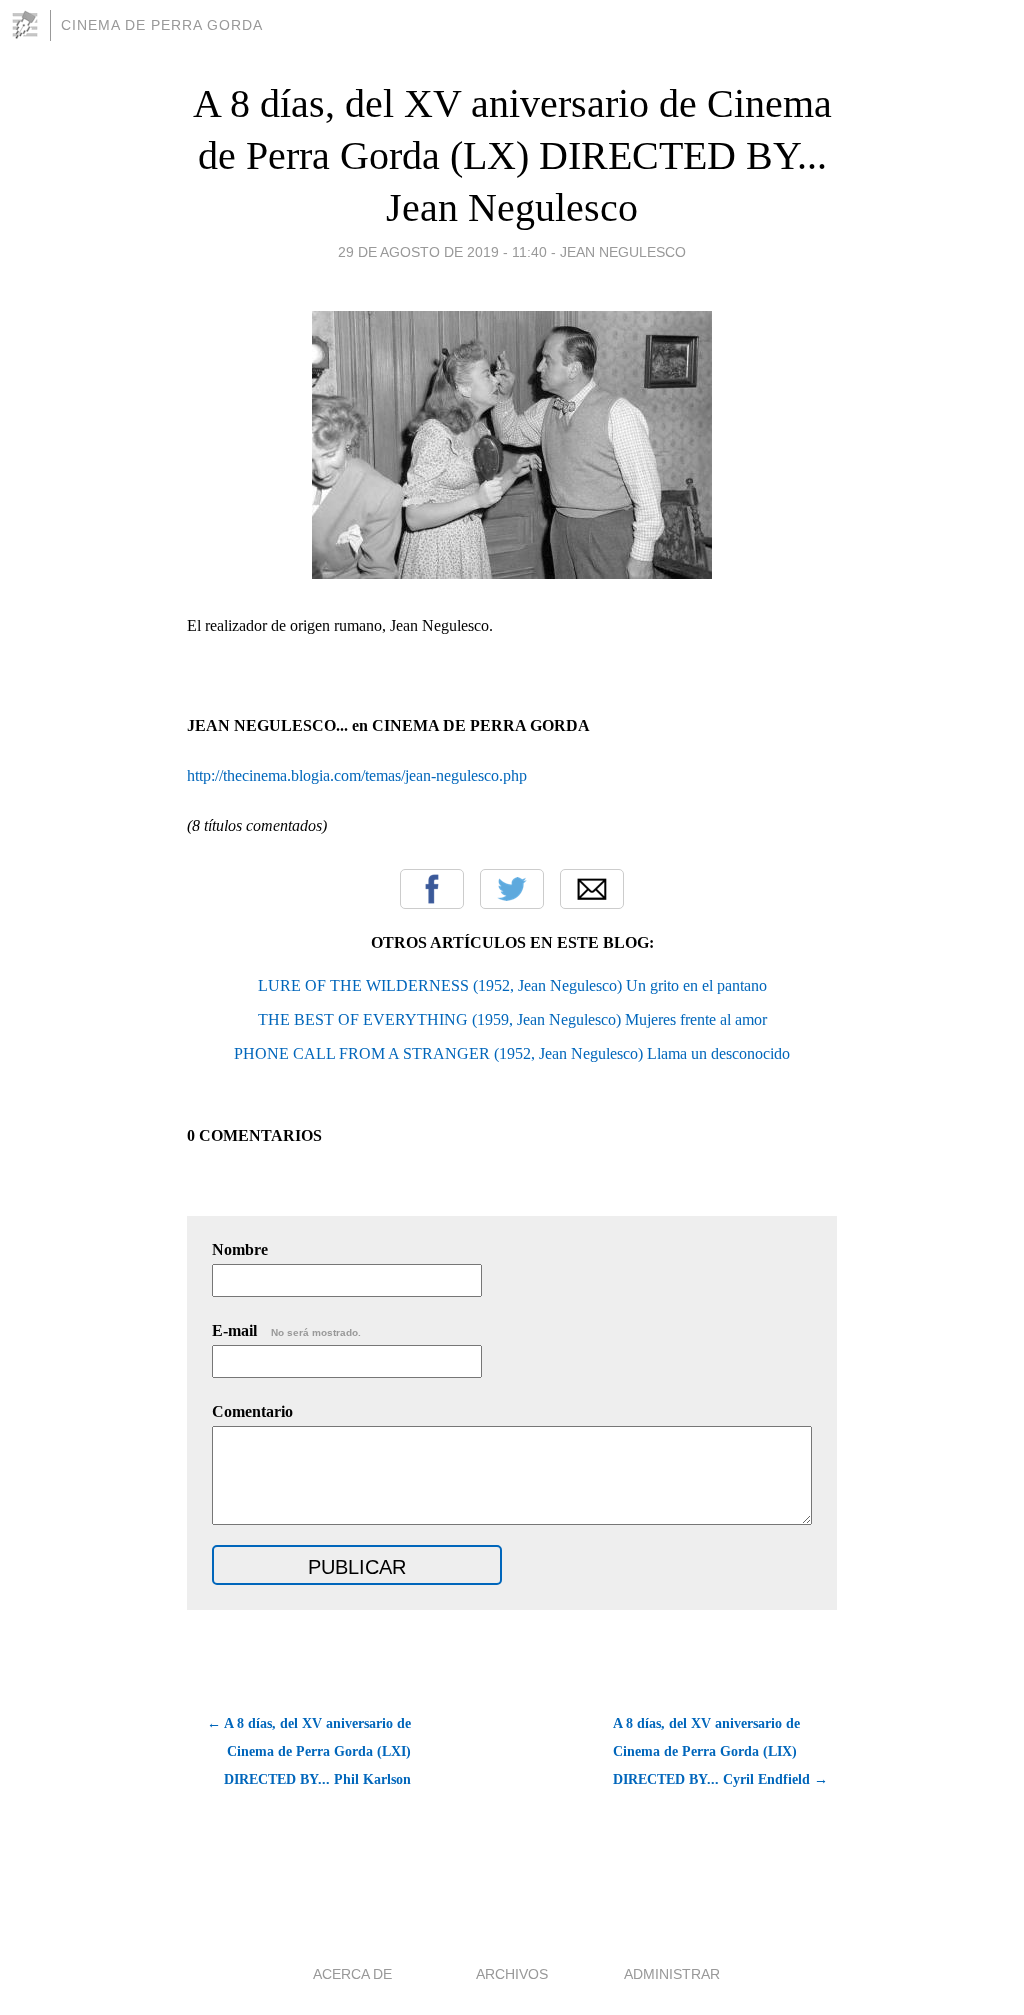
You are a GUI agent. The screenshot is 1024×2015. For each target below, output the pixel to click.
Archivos (512, 1974)
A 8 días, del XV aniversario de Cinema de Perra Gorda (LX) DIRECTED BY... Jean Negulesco (512, 155)
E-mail (286, 1330)
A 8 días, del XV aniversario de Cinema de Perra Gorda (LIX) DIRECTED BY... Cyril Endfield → (720, 1751)
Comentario (252, 1411)
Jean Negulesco (623, 252)
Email (592, 889)
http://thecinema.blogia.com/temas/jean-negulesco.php (357, 775)
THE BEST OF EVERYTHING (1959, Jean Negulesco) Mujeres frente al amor (512, 1019)
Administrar (672, 1974)
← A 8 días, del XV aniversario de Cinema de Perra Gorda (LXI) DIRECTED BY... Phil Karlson (309, 1751)
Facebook (432, 889)
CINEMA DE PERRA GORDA (162, 25)
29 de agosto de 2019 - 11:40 (442, 252)
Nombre (240, 1249)
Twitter (512, 889)
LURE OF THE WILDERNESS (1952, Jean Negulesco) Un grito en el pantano (512, 985)
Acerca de (352, 1974)
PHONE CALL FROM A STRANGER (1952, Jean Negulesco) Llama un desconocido (512, 1053)
